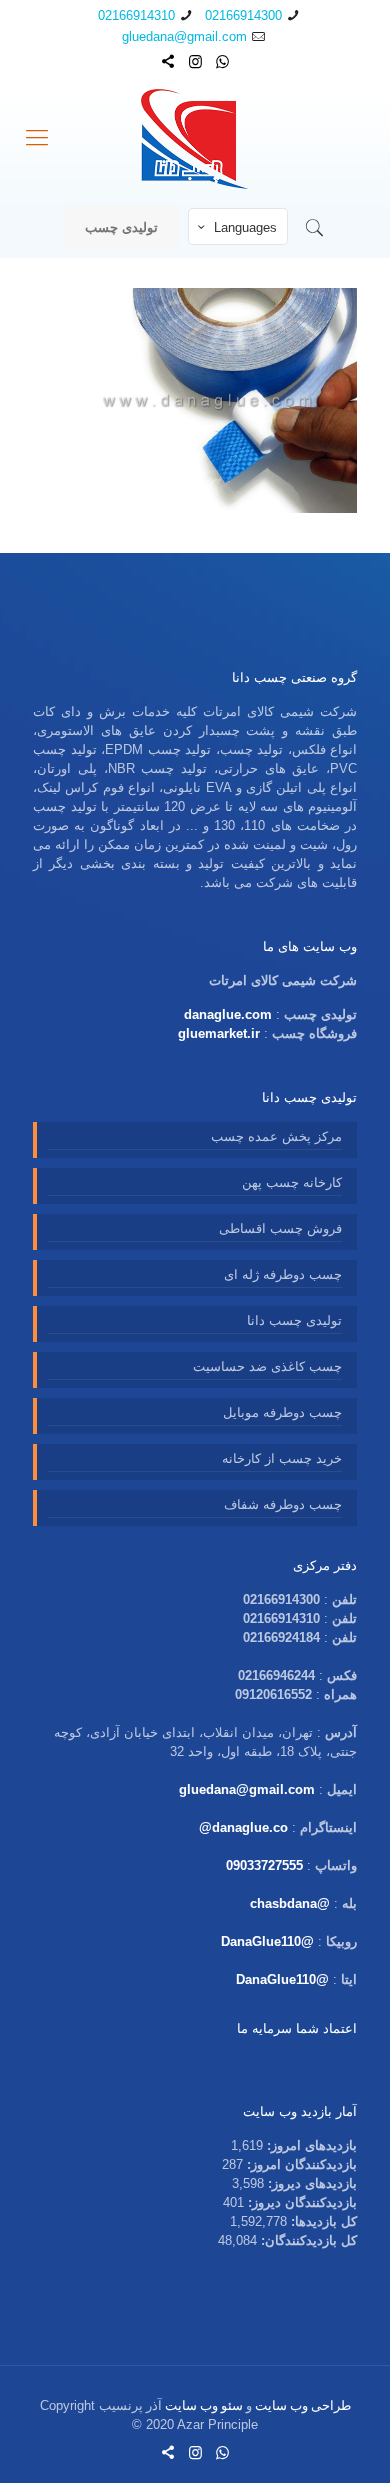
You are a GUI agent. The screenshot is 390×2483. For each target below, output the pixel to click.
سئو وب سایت (204, 2405)
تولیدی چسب (121, 227)
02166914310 (136, 15)
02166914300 (243, 15)
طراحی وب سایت (303, 2405)
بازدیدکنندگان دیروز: (300, 2202)
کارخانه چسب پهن (292, 1182)
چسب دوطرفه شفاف (283, 1504)
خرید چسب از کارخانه (282, 1458)
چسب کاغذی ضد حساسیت (267, 1366)
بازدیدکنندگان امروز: (300, 2164)
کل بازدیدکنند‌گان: (307, 2240)
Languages (245, 227)
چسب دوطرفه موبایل (282, 1412)
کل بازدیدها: (322, 2221)
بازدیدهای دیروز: (310, 2183)
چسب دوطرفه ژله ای (283, 1274)
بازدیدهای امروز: (310, 2145)
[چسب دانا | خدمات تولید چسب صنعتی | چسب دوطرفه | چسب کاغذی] (195, 138)
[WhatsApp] (222, 61)
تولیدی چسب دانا (294, 1320)
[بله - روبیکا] (168, 61)
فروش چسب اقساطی (280, 1228)
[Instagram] (195, 61)
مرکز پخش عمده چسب (276, 1136)
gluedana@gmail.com (184, 36)
